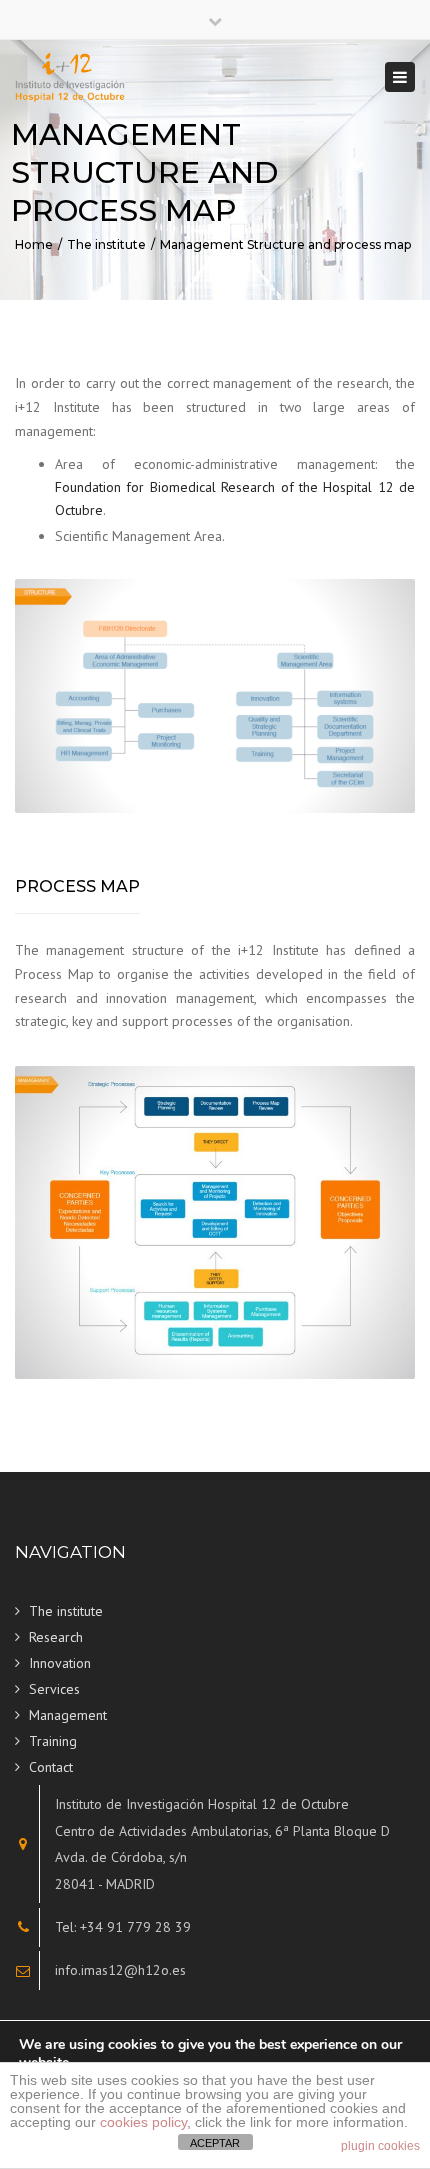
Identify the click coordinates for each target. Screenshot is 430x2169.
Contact (51, 1767)
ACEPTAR (215, 2143)
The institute (106, 244)
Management (68, 1715)
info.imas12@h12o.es (120, 1970)
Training (53, 1741)
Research (56, 1637)
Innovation (60, 1663)
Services (54, 1689)
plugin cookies (380, 2146)
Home (34, 244)
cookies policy (143, 2122)
